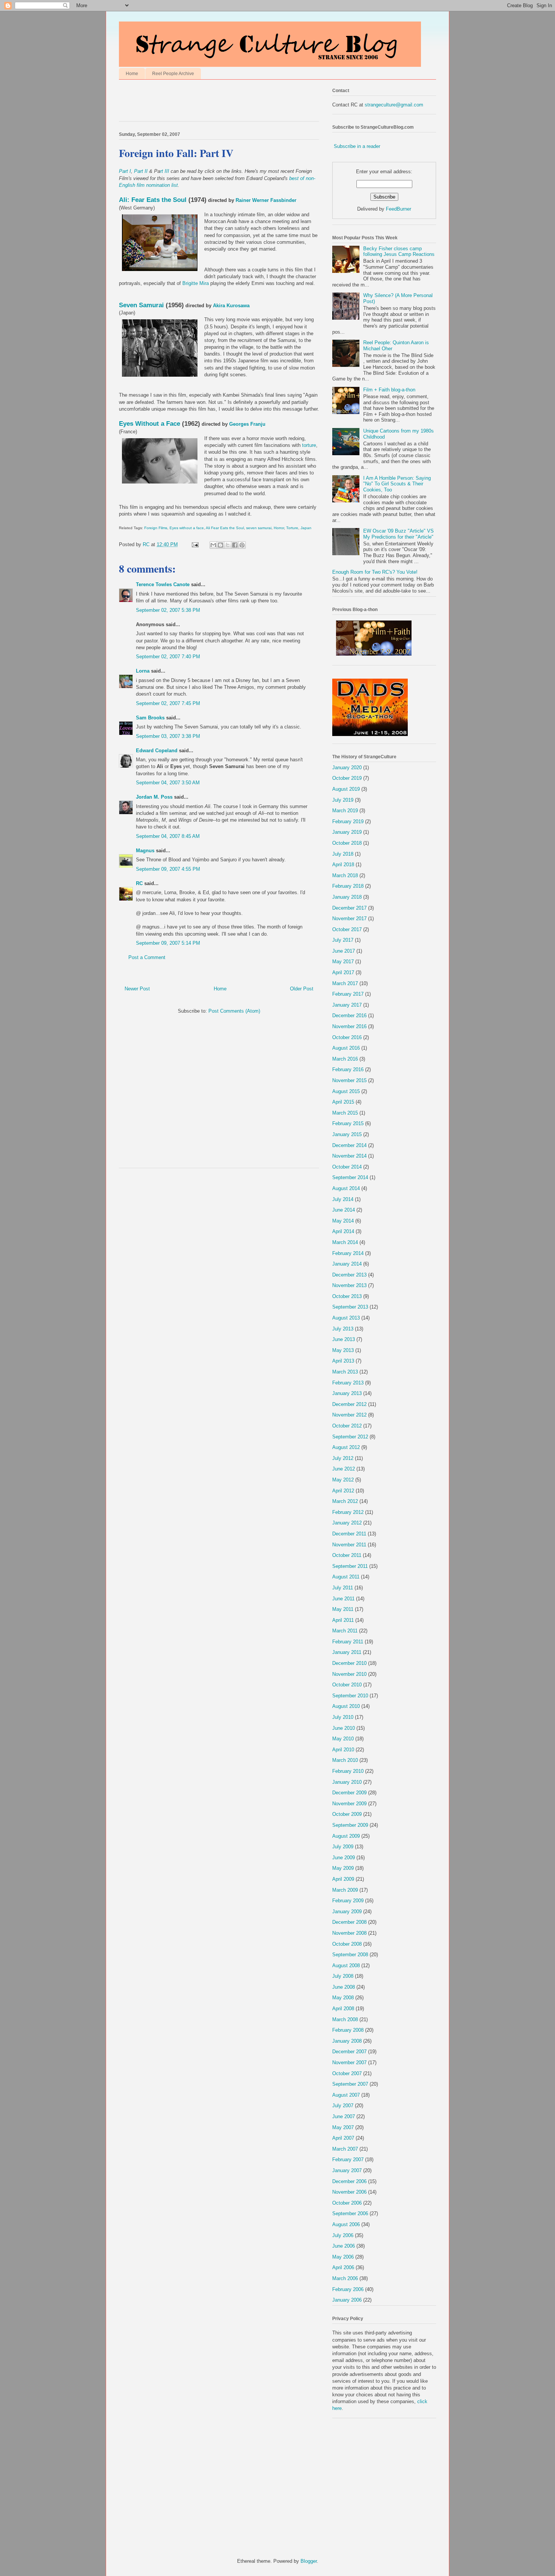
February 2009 (348, 1901)
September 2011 (350, 1566)
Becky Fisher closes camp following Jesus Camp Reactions (399, 252)
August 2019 (346, 789)
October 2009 (347, 1814)
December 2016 (349, 1015)
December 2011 (349, 1534)
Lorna (143, 671)
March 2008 (345, 2019)
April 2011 (343, 1620)
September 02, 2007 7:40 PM (168, 657)
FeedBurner (399, 209)
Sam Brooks (150, 718)
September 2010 (350, 1696)
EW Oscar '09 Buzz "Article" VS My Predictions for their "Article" (399, 534)
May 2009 (343, 1868)
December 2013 (349, 1275)
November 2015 (349, 1080)
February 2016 (348, 1069)
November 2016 (349, 1026)
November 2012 (349, 1415)
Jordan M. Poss (154, 797)
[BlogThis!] (220, 545)
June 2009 (344, 1858)
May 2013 (343, 1350)
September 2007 (350, 2084)
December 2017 (349, 908)
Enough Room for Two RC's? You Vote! (375, 572)
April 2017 (343, 972)
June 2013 (344, 1339)
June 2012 (344, 1469)
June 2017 (344, 951)
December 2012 (349, 1404)
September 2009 (350, 1825)
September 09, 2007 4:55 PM (168, 869)
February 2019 (348, 821)
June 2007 (344, 2116)
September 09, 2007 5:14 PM (168, 943)
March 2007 (345, 2149)
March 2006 (345, 2278)
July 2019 (343, 800)
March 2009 (345, 1890)
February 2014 (348, 1253)
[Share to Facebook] (235, 545)
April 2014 (343, 1231)
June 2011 (343, 1599)
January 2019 (347, 832)
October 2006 (347, 2203)
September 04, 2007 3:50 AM (168, 783)
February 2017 (348, 994)
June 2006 (344, 2246)
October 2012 (347, 1426)
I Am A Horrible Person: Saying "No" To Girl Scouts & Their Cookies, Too (397, 484)
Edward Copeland (157, 751)
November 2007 (349, 2062)
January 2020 (347, 768)
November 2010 (349, 1674)
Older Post (302, 989)
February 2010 (348, 1771)
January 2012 (347, 1523)
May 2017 (343, 962)
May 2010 (343, 1739)
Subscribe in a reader (357, 146)
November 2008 (349, 1933)
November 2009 (349, 1804)
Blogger (309, 2561)
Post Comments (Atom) (234, 1011)
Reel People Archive (173, 74)
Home (132, 74)
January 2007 (347, 2170)
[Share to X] (228, 545)
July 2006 (343, 2235)
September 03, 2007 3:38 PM (168, 736)
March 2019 (345, 811)
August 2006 (346, 2224)
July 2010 (343, 1717)
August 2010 (346, 1706)
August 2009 (346, 1836)
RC (139, 883)
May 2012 (343, 1480)
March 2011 (345, 1631)
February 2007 (348, 2159)
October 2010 (347, 1685)
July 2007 (343, 2106)
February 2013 (348, 1383)
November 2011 (349, 1545)
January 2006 (347, 2300)
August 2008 (346, 1965)
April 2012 (343, 1491)
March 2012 (345, 1501)
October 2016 (347, 1037)
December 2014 (349, 1145)
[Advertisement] (207, 102)
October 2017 (347, 929)
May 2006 (343, 2257)
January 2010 (347, 1782)
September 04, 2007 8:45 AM (168, 836)
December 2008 (349, 1922)
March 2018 (345, 875)
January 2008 (347, 2041)
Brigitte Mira (196, 283)
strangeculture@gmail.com (394, 105)
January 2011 (347, 1652)
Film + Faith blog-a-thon (389, 390)
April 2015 (343, 1102)
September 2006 (350, 2213)
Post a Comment (147, 957)
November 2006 (349, 2192)
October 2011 (347, 1555)
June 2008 (344, 1987)
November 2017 (349, 918)
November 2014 (349, 1156)
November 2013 (349, 1285)
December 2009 (349, 1793)
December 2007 (349, 2052)
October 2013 (347, 1296)
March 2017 (345, 983)
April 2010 (343, 1750)
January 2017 (347, 1005)
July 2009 (343, 1847)
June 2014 (344, 1210)
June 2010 (344, 1728)
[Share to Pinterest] (242, 545)
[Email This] (213, 545)
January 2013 (347, 1393)
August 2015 (346, 1091)
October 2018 (347, 843)
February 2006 (348, 2289)
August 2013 (346, 1318)
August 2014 (346, 1188)
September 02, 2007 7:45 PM (168, 703)
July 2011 (343, 1588)
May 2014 (343, 1221)
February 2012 (348, 1512)
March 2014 (345, 1242)
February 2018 (348, 886)
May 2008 (343, 1998)
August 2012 (346, 1447)
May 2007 (343, 2127)
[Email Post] (195, 544)
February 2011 (348, 1642)
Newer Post (137, 989)
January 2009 (347, 1912)
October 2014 (347, 1167)
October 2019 (347, 778)
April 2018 (343, 865)
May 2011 (343, 1609)
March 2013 (345, 1372)
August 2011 (346, 1577)
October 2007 (347, 2073)
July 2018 (343, 854)
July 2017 (343, 940)
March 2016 (345, 1059)
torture (309, 445)
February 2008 (348, 2030)
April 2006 (343, 2267)
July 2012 (343, 1458)
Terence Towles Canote (163, 584)
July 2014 (343, 1199)
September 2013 (350, 1307)
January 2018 (347, 897)
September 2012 (350, 1437)
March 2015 (345, 1113)
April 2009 (343, 1879)
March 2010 (345, 1760)
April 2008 (343, 2009)
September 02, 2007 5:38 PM (168, 610)
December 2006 (349, 2181)
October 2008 (347, 1944)
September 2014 (350, 1177)
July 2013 (343, 1329)
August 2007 (346, 2095)
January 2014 (347, 1264)
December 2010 (349, 1663)
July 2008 (343, 1976)
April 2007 (343, 2138)
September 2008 (350, 1955)
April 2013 (343, 1361)
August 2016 (346, 1048)
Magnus (145, 851)
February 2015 (348, 1123)
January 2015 (347, 1134)
